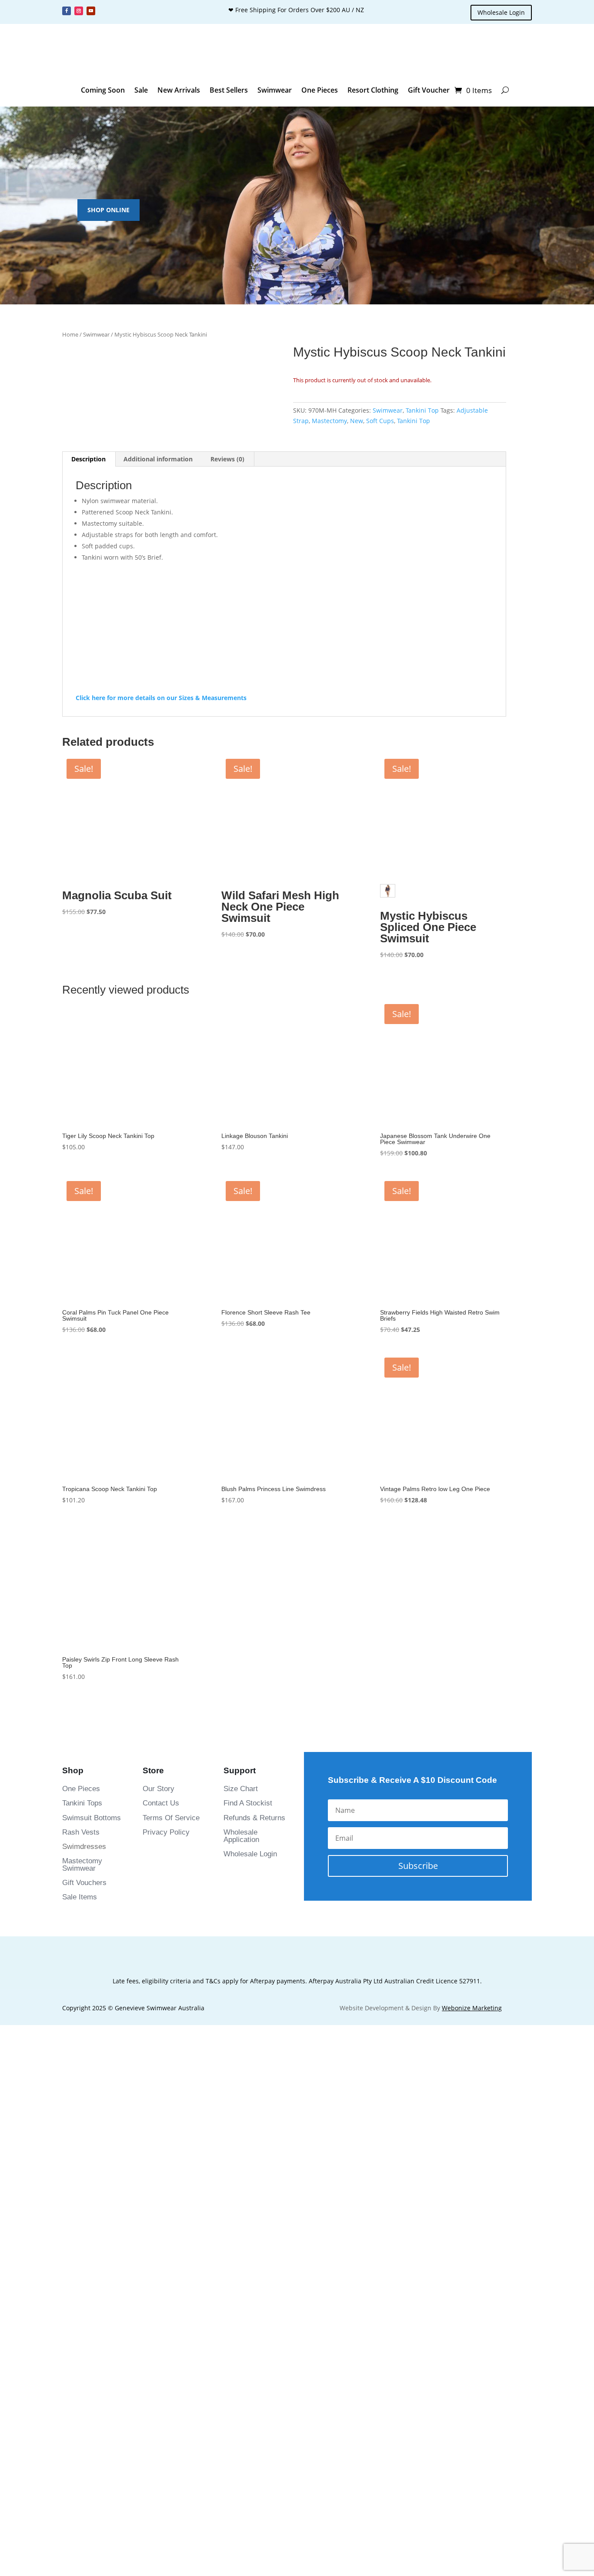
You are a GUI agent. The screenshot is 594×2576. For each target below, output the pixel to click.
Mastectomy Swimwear (82, 2007)
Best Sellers (229, 90)
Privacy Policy (166, 1975)
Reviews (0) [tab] (227, 602)
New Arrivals (179, 90)
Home (70, 334)
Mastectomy (329, 421)
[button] (81, 551)
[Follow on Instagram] (79, 11)
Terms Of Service (171, 1960)
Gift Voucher (429, 90)
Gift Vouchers (84, 2026)
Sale (141, 90)
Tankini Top (422, 410)
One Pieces (320, 90)
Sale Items (80, 2040)
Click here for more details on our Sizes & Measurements (161, 840)
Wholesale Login (501, 12)
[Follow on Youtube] (91, 11)
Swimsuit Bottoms (92, 1960)
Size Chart (241, 1932)
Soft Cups (380, 421)
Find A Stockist (248, 1946)
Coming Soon (103, 90)
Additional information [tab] (158, 602)
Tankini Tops (82, 1946)
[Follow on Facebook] (67, 11)
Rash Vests (81, 1975)
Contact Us (161, 1946)
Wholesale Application (241, 1979)
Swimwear (275, 90)
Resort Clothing (373, 90)
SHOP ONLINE (108, 210)
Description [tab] (88, 602)
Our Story (159, 1932)
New (357, 421)
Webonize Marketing (472, 2151)
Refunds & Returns (254, 1960)
